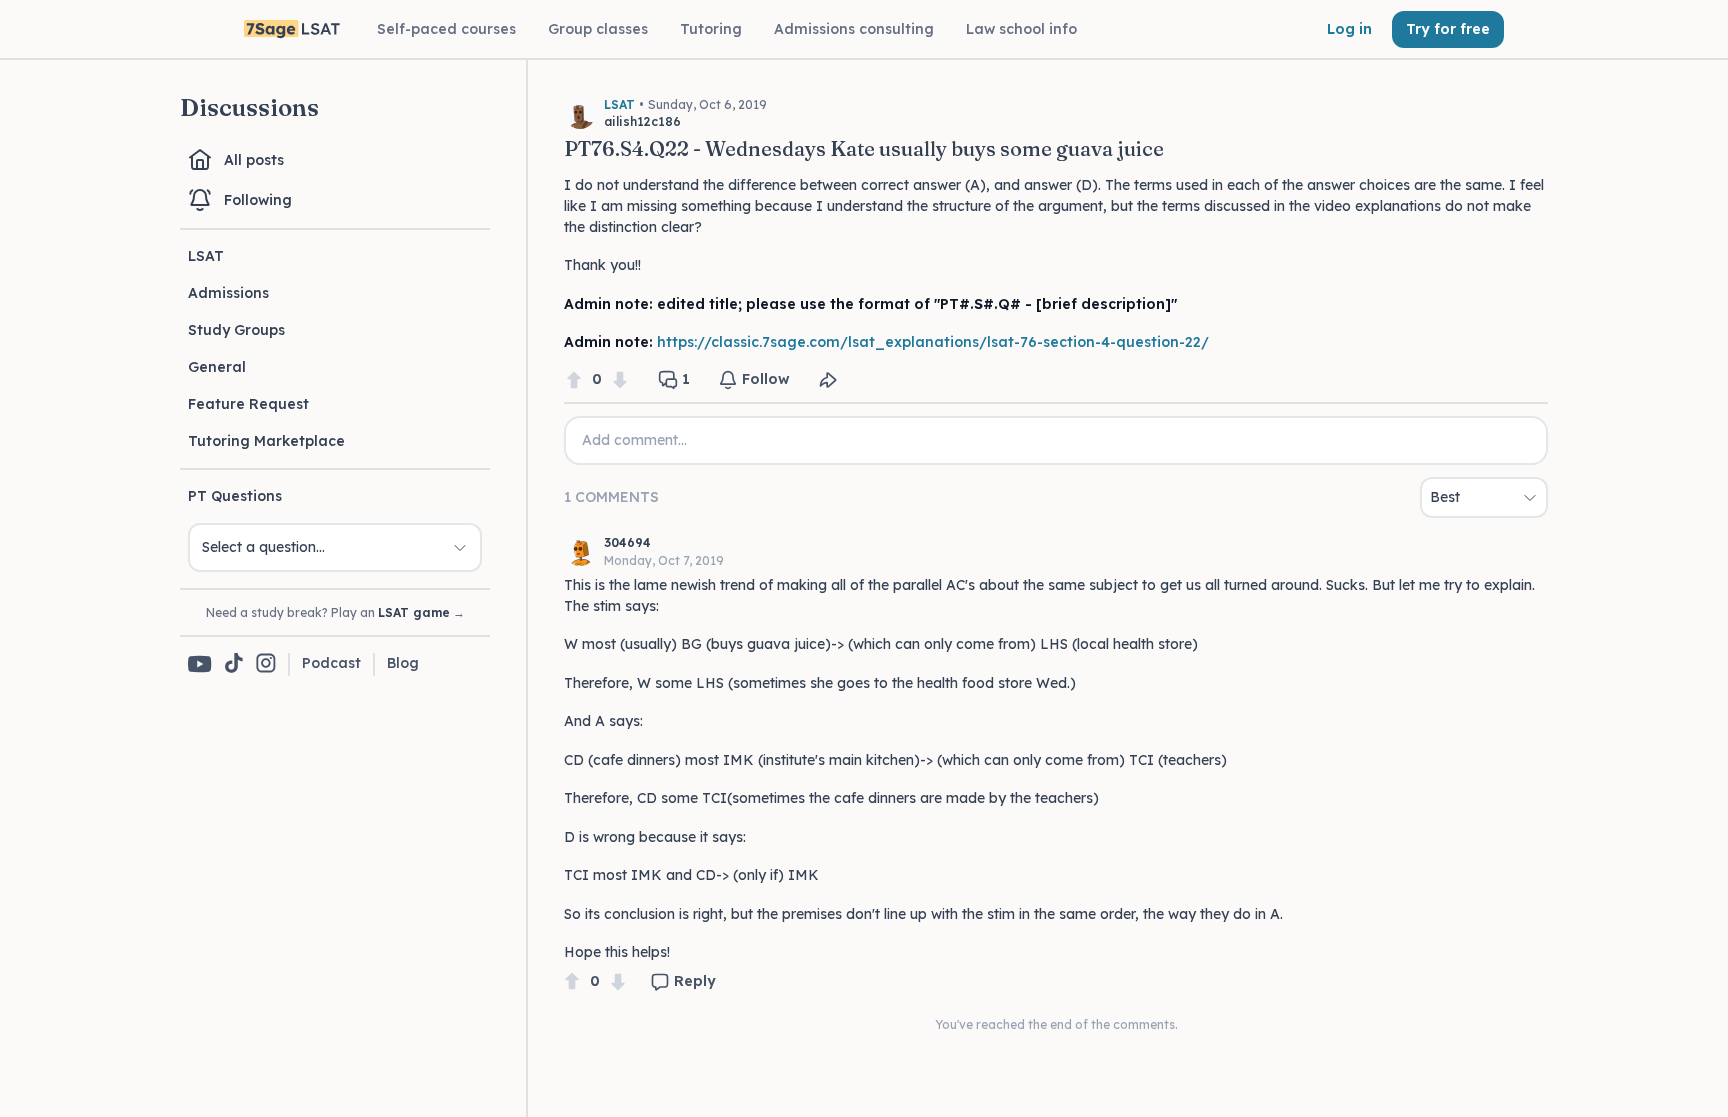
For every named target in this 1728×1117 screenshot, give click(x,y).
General (217, 367)
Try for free (1448, 29)
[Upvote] (574, 379)
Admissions (228, 293)
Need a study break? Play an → (335, 612)
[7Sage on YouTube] (200, 664)
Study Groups (236, 330)
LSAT (206, 256)
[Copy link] (828, 380)
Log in (1349, 29)
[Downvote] (620, 379)
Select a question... (263, 547)
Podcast (331, 663)
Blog (403, 663)
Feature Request (248, 404)
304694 (627, 542)
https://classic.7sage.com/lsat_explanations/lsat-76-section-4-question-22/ (933, 342)
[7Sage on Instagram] (266, 664)
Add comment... (634, 440)
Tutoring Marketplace (266, 441)
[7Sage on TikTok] (234, 664)
